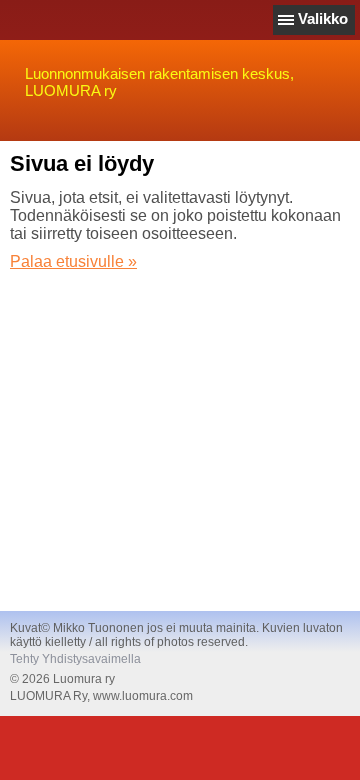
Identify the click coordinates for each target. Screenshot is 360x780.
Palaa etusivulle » (73, 261)
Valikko (323, 18)
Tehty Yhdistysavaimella (75, 659)
